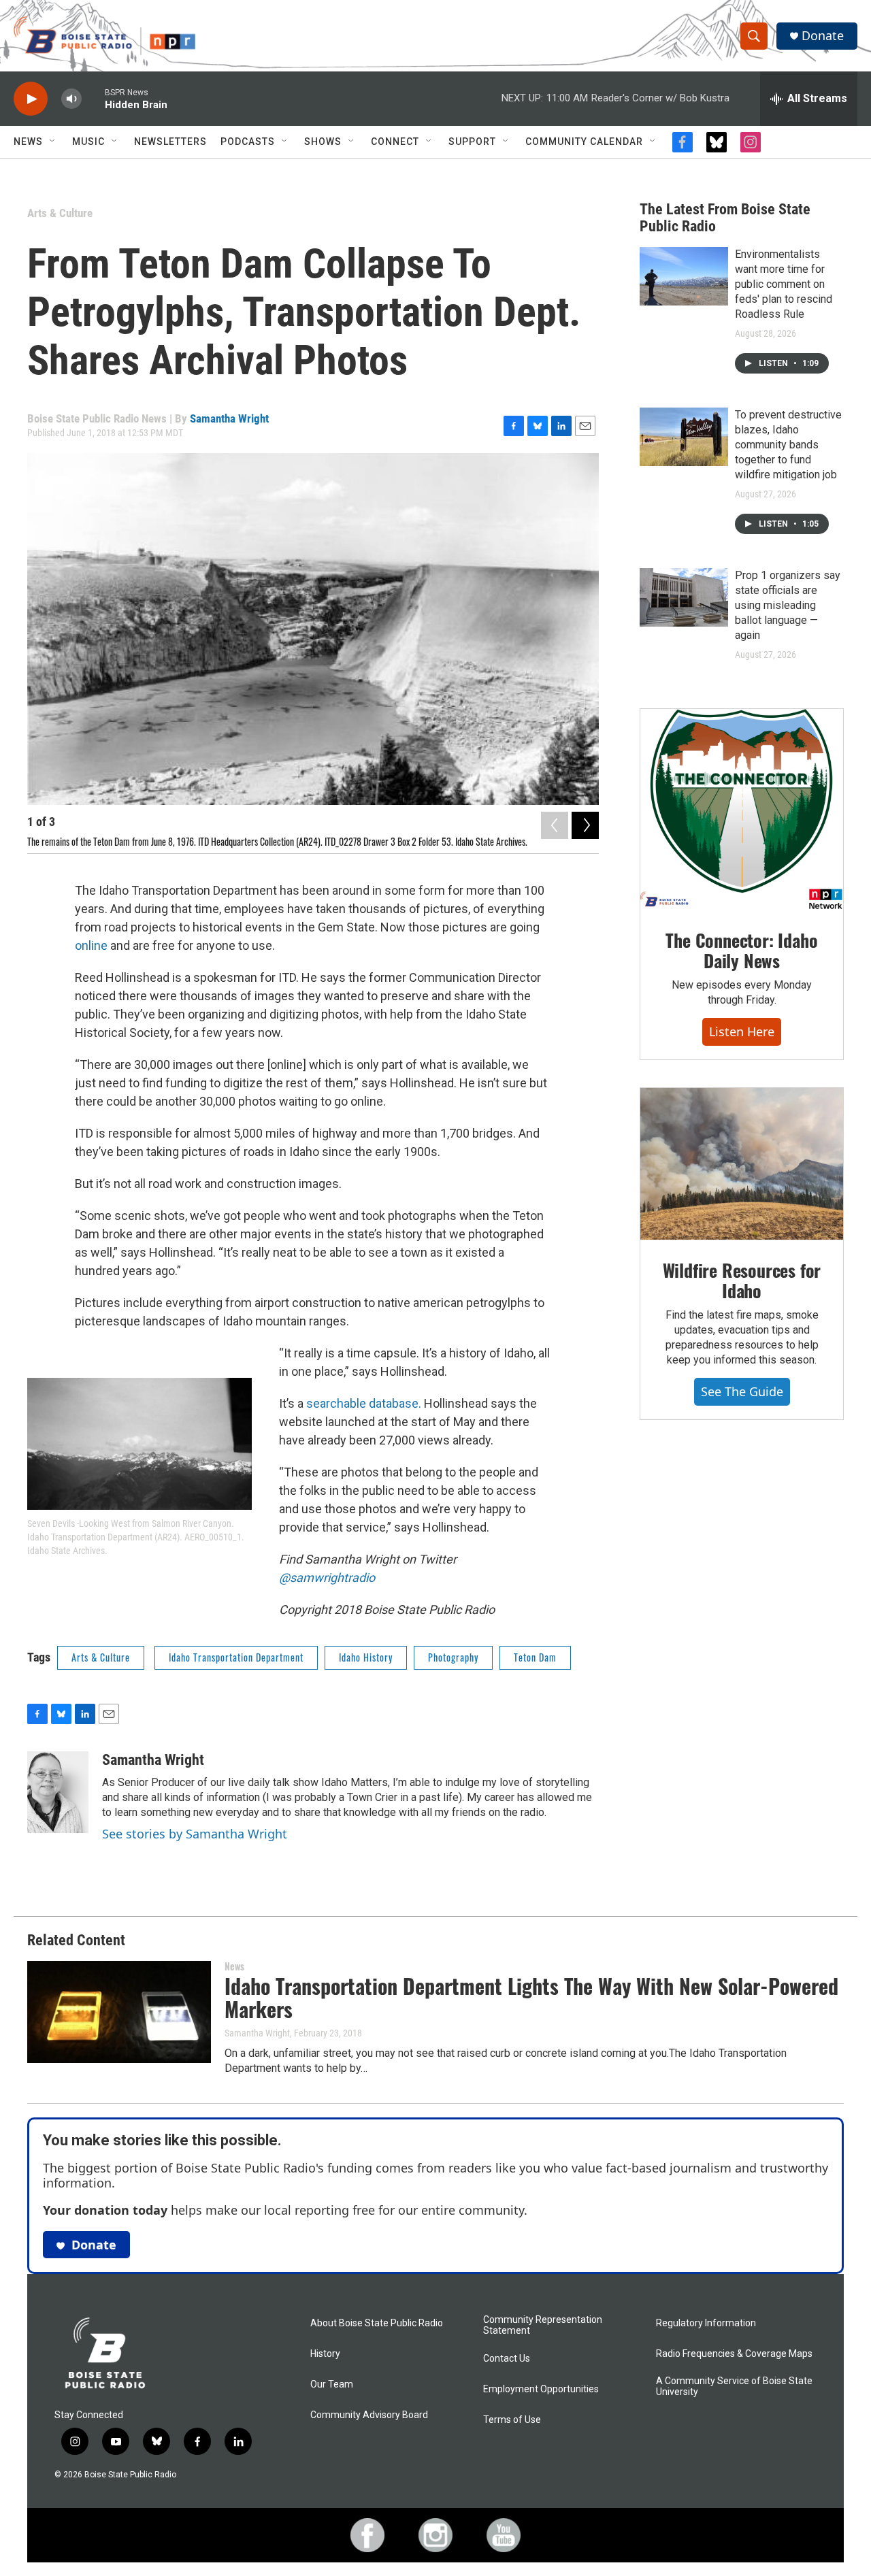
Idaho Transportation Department (236, 1657)
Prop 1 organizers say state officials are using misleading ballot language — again (788, 605)
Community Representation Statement (543, 2325)
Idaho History (366, 1657)
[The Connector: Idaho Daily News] (742, 810)
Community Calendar (584, 142)
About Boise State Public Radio (377, 2323)
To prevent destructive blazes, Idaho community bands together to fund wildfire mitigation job (788, 445)
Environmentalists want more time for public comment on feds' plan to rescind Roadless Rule (784, 284)
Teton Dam (535, 1657)
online (91, 945)
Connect (395, 142)
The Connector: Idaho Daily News (741, 950)
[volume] (71, 99)
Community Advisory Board (369, 2415)
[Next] (585, 825)
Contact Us (507, 2359)
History (325, 2354)
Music (88, 142)
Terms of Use (512, 2420)
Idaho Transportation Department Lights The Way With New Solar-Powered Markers (531, 1998)
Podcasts (248, 142)
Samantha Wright (229, 418)
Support (472, 142)
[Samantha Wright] (58, 1792)
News (28, 142)
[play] (31, 99)
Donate (823, 36)
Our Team (332, 2384)
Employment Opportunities (541, 2389)
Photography (453, 1657)
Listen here (742, 1031)
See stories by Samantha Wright (195, 1834)
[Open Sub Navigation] (53, 142)
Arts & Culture (60, 213)
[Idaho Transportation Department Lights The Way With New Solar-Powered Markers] (119, 2012)
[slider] (93, 98)
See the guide (742, 1391)
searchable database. (364, 1403)
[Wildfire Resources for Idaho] (742, 1164)
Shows (323, 142)
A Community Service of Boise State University (734, 2387)
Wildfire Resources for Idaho (742, 1280)
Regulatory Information (706, 2323)
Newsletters (170, 142)
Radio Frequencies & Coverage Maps (734, 2354)
